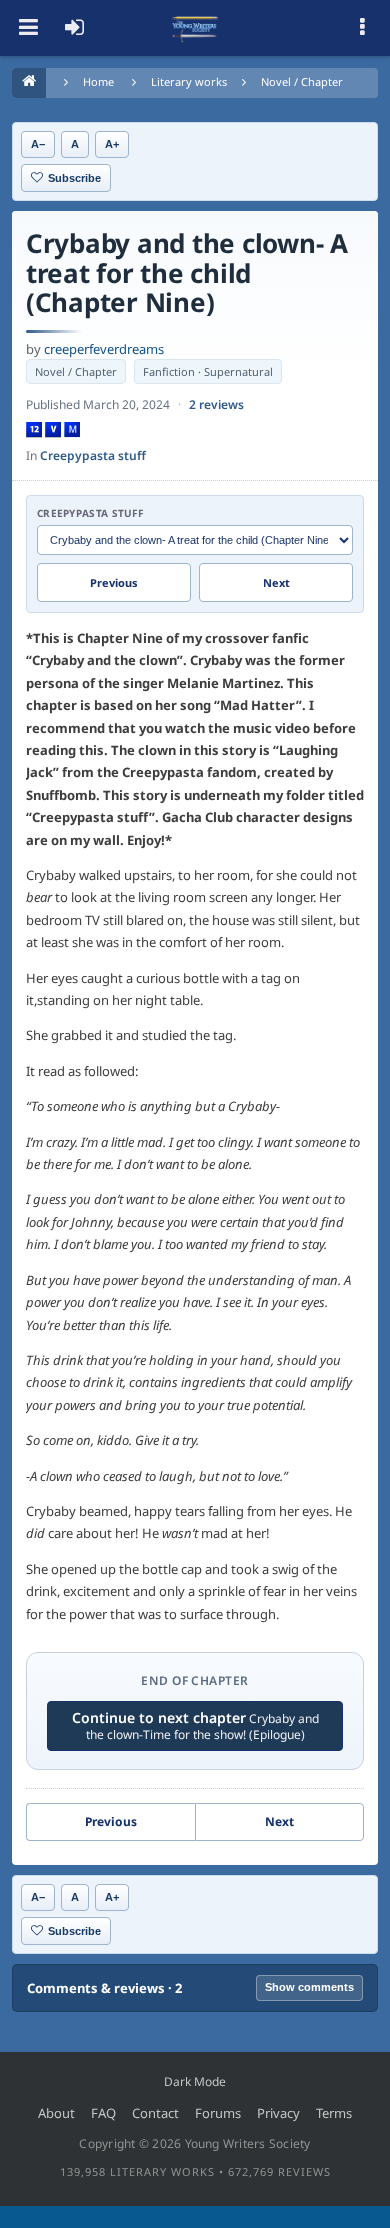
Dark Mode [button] (195, 2081)
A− (38, 144)
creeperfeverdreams (104, 349)
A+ (112, 144)
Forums (218, 2113)
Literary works (189, 81)
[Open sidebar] (362, 28)
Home (98, 81)
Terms (334, 2113)
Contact (155, 2113)
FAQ (103, 2113)
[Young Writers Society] (195, 28)
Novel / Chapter (302, 81)
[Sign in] (74, 28)
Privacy (278, 2113)
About (56, 2113)
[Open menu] (28, 28)
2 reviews (216, 404)
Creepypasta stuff (93, 455)
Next (276, 582)
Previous (114, 582)
